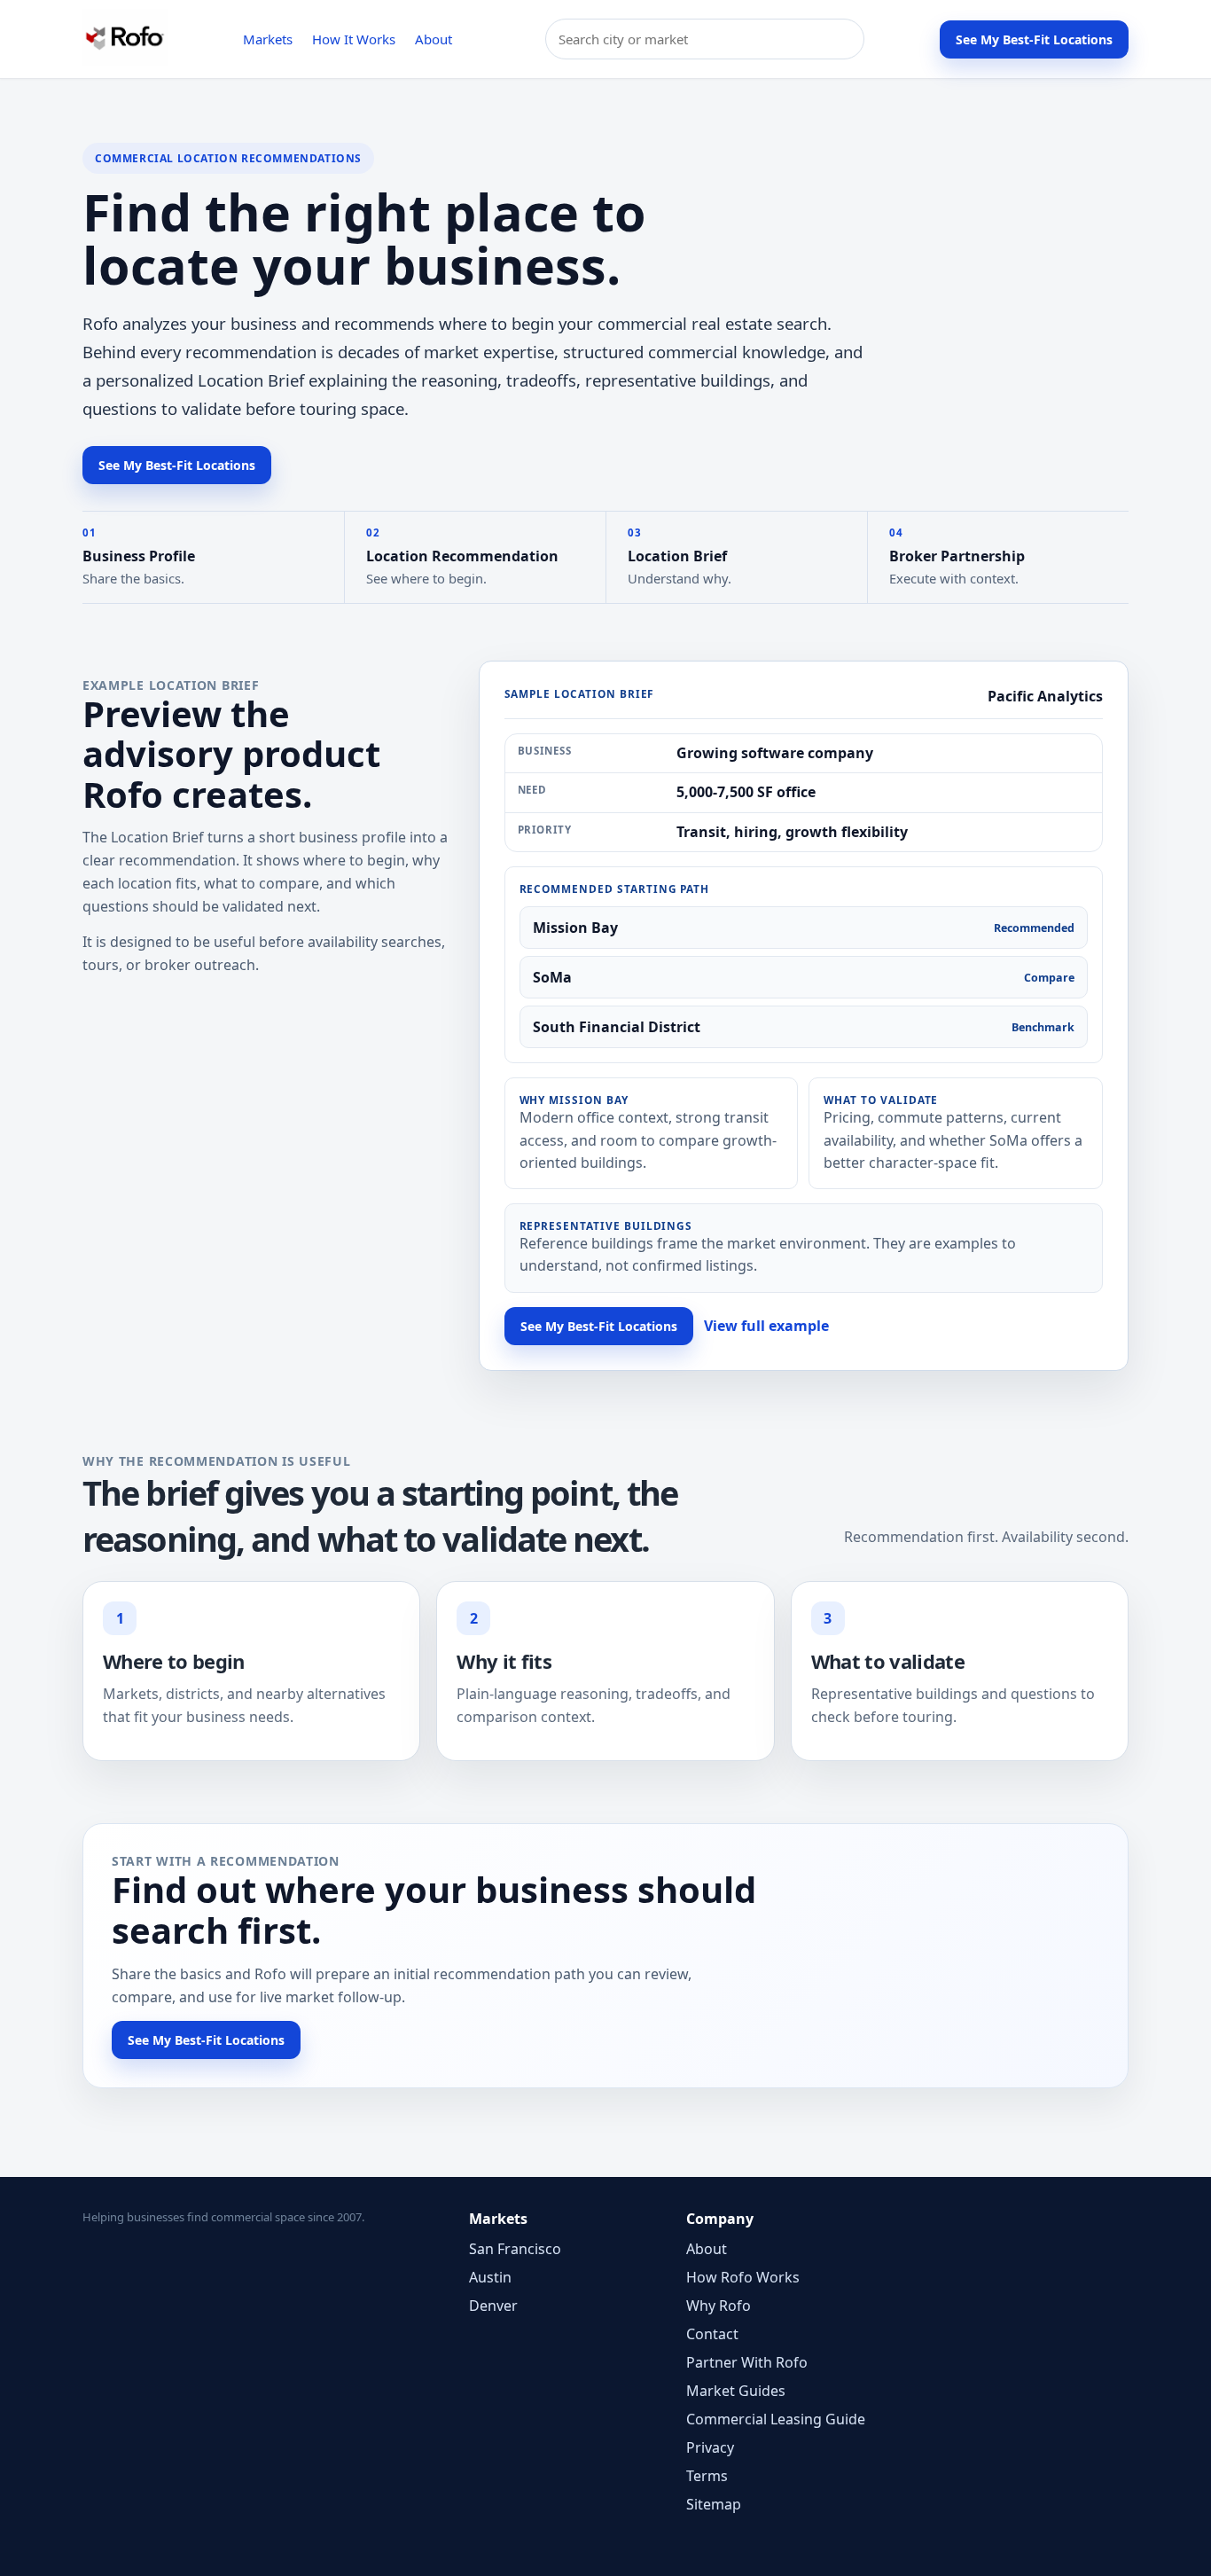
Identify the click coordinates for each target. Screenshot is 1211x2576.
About (434, 39)
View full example (766, 1326)
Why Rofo (719, 2306)
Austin (490, 2277)
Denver (493, 2306)
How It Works (354, 39)
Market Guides (736, 2391)
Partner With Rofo (747, 2362)
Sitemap (714, 2504)
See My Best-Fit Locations (1034, 39)
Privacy (710, 2447)
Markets (268, 39)
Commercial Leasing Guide (776, 2419)
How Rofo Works (743, 2277)
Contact (712, 2334)
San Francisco (515, 2249)
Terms (707, 2476)
